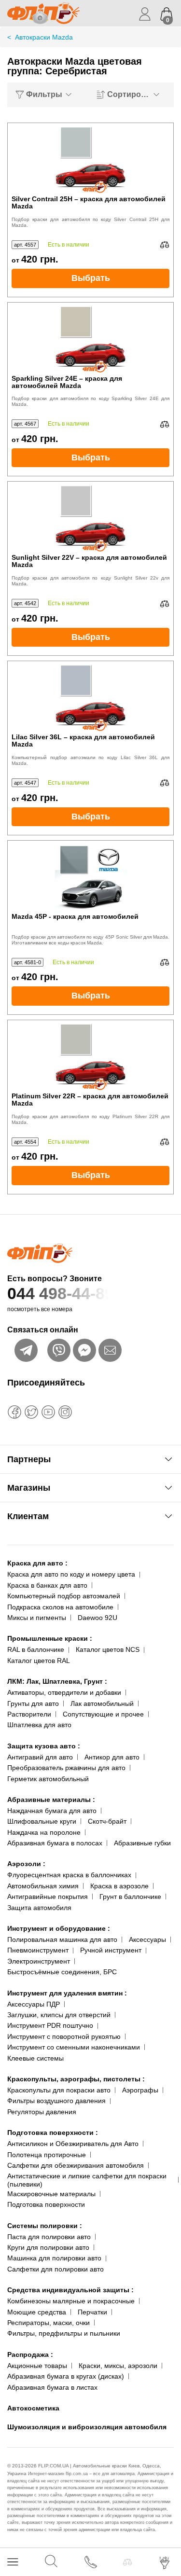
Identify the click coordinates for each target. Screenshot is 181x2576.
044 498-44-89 (61, 1293)
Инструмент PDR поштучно (50, 2025)
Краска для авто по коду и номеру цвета (71, 1574)
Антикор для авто (112, 1757)
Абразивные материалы (51, 1800)
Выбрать (91, 278)
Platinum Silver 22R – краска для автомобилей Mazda (90, 1100)
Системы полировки (45, 2226)
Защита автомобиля (39, 1908)
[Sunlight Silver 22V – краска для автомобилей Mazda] (91, 518)
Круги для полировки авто (48, 2247)
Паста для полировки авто (49, 2237)
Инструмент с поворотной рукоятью (64, 2036)
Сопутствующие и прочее (103, 1714)
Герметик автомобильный (48, 1779)
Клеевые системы (35, 2058)
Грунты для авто (33, 1703)
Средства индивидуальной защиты (70, 2290)
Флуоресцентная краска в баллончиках (69, 1875)
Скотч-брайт (107, 1821)
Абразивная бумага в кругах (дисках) (66, 2376)
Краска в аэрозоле (119, 1886)
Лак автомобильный (102, 1703)
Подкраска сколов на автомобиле (60, 1607)
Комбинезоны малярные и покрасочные (71, 2301)
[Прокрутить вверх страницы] (165, 2534)
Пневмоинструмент (38, 1950)
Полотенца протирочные (47, 2155)
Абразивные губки (142, 1843)
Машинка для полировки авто (54, 2258)
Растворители (29, 1714)
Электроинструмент (39, 1961)
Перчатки (92, 2312)
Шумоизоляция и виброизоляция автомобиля (87, 2427)
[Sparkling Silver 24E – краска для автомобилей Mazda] (91, 339)
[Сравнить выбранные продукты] (127, 2562)
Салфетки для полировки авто (56, 2269)
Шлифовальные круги (42, 1821)
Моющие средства (37, 2312)
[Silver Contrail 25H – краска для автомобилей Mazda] (91, 159)
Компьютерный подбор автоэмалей (64, 1596)
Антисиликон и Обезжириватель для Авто (73, 2144)
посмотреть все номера (40, 1309)
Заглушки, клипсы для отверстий (59, 2015)
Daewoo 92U (97, 1618)
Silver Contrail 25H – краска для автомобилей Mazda (89, 203)
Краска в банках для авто (47, 1585)
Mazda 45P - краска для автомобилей (75, 917)
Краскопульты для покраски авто (59, 2090)
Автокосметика (33, 2408)
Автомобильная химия (43, 1886)
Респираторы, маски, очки (49, 2323)
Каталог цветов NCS (108, 1649)
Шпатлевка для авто (39, 1725)
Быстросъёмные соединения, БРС (62, 1972)
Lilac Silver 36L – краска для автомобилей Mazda (83, 741)
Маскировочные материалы (51, 2194)
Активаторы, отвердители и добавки (64, 1692)
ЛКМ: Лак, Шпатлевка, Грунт (57, 1681)
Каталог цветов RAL (39, 1661)
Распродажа (30, 2354)
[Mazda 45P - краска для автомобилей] (91, 877)
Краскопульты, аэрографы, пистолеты (76, 2079)
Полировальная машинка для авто (62, 1939)
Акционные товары (37, 2366)
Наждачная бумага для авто (52, 1811)
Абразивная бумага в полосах (55, 1843)
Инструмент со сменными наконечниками (74, 2047)
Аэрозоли (26, 1864)
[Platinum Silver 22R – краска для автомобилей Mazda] (91, 1056)
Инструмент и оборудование (59, 1928)
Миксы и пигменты (37, 1618)
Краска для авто (37, 1563)
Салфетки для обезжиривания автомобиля (76, 2165)
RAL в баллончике (36, 1649)
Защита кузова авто (44, 1746)
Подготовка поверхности (53, 2133)
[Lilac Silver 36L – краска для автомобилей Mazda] (91, 697)
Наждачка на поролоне (44, 1832)
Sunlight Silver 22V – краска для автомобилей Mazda (89, 561)
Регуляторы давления (42, 2112)
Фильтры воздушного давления (56, 2101)
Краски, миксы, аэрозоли (118, 2366)
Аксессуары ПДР (34, 2004)
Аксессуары (147, 1939)
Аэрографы (140, 2090)
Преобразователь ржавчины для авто (66, 1768)
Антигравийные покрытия (48, 1897)
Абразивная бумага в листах (52, 2387)
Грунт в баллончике (130, 1897)
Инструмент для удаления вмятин (67, 1993)
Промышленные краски (50, 1638)
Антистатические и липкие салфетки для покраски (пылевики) (87, 2180)
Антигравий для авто (40, 1757)
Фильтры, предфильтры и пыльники (64, 2333)
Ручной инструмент (111, 1950)
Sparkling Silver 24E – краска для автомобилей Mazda (67, 382)
